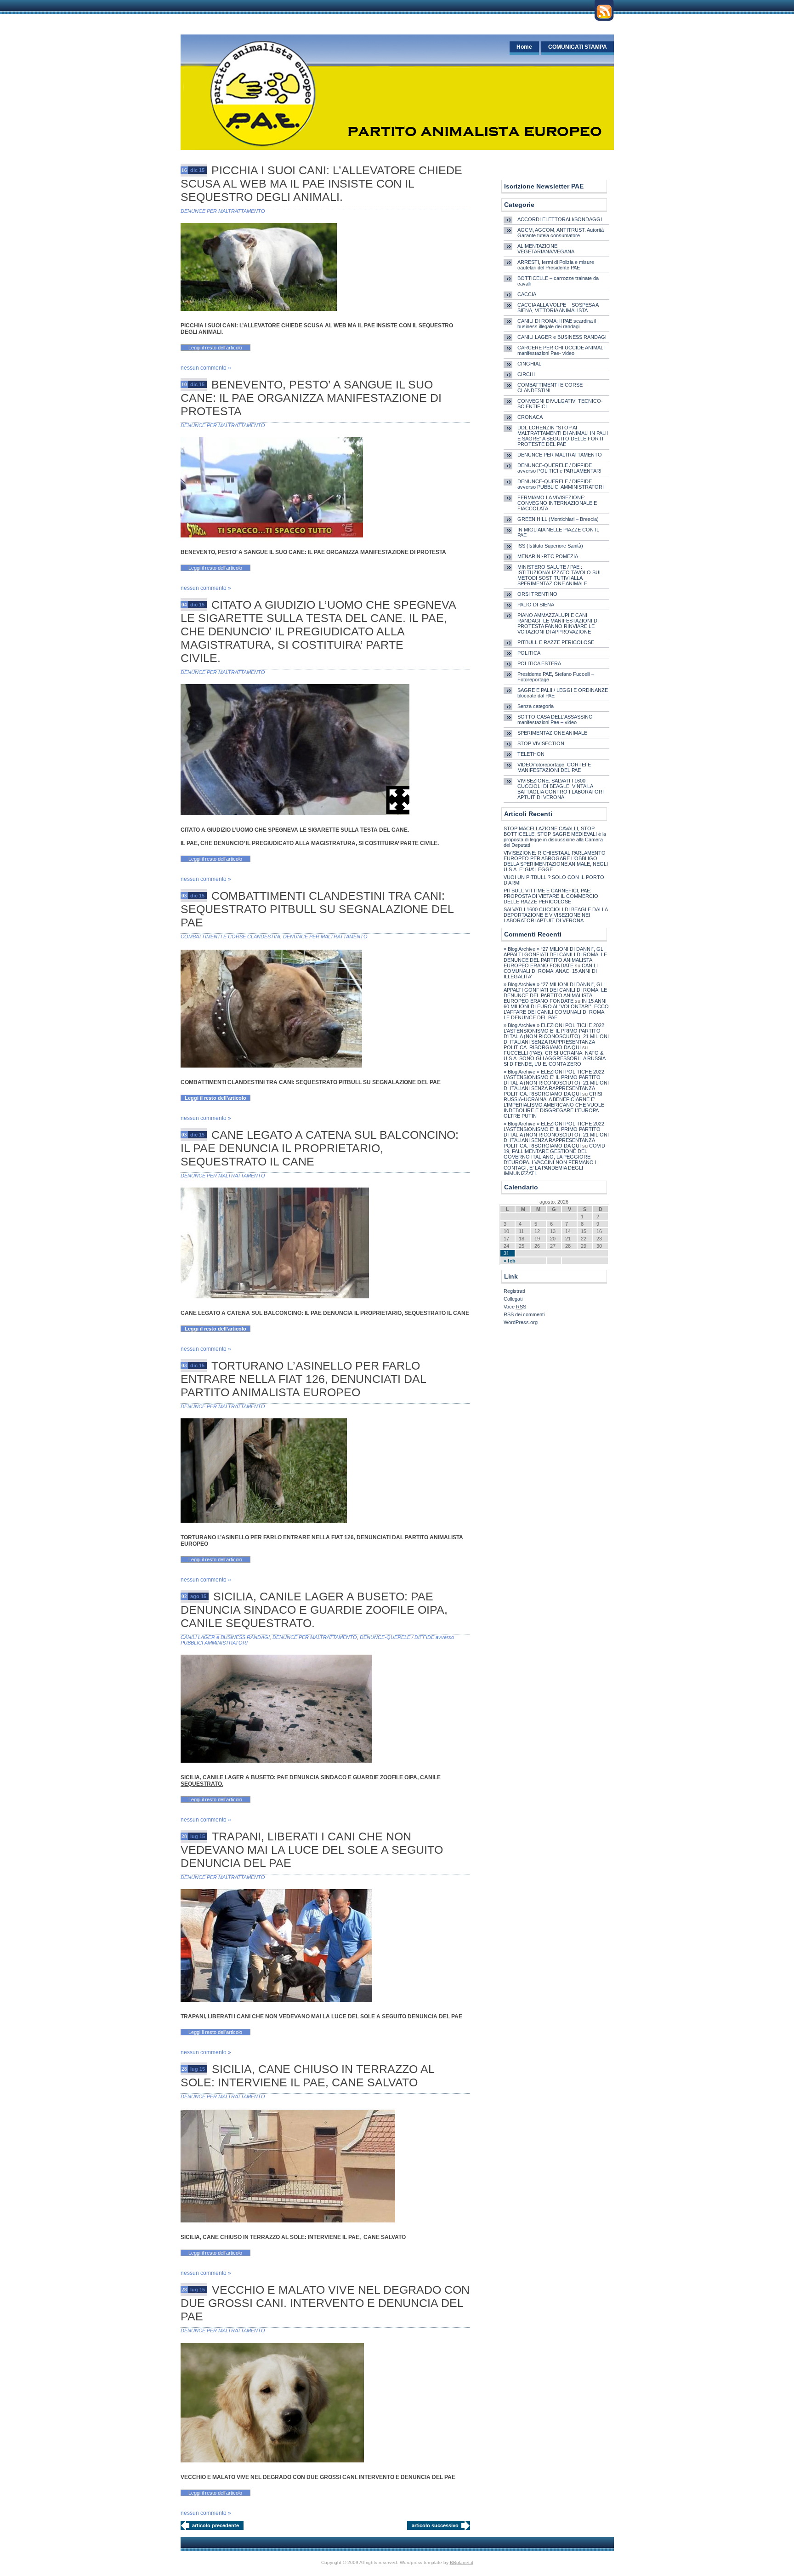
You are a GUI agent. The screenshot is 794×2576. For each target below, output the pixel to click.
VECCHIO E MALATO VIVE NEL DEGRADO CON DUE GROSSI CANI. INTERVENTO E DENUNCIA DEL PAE (325, 2303)
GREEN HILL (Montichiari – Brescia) (558, 519)
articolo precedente (216, 2525)
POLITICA (529, 653)
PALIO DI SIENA (536, 605)
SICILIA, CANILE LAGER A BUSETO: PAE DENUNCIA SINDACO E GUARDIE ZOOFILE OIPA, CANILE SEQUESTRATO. (314, 1610)
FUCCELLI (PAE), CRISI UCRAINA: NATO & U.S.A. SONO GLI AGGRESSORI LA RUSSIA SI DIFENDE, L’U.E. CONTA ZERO (554, 1058)
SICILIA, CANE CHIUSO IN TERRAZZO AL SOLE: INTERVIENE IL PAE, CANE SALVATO (307, 2076)
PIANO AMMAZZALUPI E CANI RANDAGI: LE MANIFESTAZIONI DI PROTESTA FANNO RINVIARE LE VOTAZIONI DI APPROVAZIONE (558, 623)
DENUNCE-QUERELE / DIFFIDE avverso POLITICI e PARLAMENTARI (559, 468)
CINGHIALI (530, 364)
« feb (510, 1261)
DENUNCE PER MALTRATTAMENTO (223, 211)
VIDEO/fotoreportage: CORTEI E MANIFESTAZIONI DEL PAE (554, 767)
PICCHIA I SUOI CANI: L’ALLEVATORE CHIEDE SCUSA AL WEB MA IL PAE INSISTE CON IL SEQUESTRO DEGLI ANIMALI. (321, 183)
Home (524, 47)
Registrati (514, 1291)
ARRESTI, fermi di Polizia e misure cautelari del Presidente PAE (556, 265)
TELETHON (531, 754)
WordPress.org (521, 1322)
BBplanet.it (462, 2562)
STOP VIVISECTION (541, 743)
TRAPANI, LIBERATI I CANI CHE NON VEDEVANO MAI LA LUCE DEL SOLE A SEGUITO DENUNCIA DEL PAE (312, 1850)
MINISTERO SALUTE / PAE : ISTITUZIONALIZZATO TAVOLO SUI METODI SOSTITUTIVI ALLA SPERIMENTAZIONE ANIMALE (559, 575)
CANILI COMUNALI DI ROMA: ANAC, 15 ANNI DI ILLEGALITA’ (551, 971)
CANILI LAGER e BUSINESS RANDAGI (225, 1637)
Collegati (513, 1299)
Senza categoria (536, 706)
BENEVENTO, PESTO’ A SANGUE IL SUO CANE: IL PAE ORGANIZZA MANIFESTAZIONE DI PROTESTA (311, 398)
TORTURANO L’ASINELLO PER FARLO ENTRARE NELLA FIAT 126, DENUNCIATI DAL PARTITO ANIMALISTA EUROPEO (303, 1379)
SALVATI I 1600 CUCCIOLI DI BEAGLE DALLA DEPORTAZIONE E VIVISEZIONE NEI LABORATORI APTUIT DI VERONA (556, 915)
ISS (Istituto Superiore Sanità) (550, 546)
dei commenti (524, 1314)
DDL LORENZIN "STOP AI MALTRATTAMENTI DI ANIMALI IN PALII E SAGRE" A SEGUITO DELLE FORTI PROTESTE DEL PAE (563, 436)
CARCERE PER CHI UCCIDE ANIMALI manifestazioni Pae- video (561, 350)
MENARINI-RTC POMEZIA (548, 556)
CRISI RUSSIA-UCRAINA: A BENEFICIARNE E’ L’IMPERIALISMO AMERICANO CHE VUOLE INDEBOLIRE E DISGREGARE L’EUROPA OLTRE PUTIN (554, 1105)
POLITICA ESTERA (539, 663)
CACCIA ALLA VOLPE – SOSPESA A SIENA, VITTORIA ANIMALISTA (558, 308)
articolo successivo (435, 2525)
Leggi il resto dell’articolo (215, 348)
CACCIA (527, 294)
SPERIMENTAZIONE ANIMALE (552, 733)
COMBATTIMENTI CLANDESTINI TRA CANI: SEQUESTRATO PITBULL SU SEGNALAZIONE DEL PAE (317, 909)
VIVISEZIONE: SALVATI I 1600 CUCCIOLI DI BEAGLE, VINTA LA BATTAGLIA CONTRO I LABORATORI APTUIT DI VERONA (561, 789)
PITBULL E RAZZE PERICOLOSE (556, 642)
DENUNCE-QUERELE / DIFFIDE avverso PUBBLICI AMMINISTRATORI (561, 484)
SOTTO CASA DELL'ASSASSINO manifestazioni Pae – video (555, 720)
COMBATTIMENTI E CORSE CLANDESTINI (230, 937)
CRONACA (530, 417)
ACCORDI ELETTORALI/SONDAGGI (560, 219)
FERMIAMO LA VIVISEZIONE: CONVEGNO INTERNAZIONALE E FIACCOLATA (557, 503)
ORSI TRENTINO (537, 594)
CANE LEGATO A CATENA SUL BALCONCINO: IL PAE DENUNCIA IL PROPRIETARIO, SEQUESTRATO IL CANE (320, 1148)
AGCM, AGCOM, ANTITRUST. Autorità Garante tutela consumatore (561, 233)
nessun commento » (206, 368)
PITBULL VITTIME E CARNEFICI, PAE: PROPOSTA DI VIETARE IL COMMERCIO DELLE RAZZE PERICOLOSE (551, 896)
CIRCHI (526, 374)
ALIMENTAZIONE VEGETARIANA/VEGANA (546, 249)
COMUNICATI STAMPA (578, 47)
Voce (515, 1307)
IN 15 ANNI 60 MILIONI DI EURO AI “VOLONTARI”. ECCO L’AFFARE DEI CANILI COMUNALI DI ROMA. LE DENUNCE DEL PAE (556, 1009)
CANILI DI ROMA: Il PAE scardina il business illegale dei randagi (557, 324)
